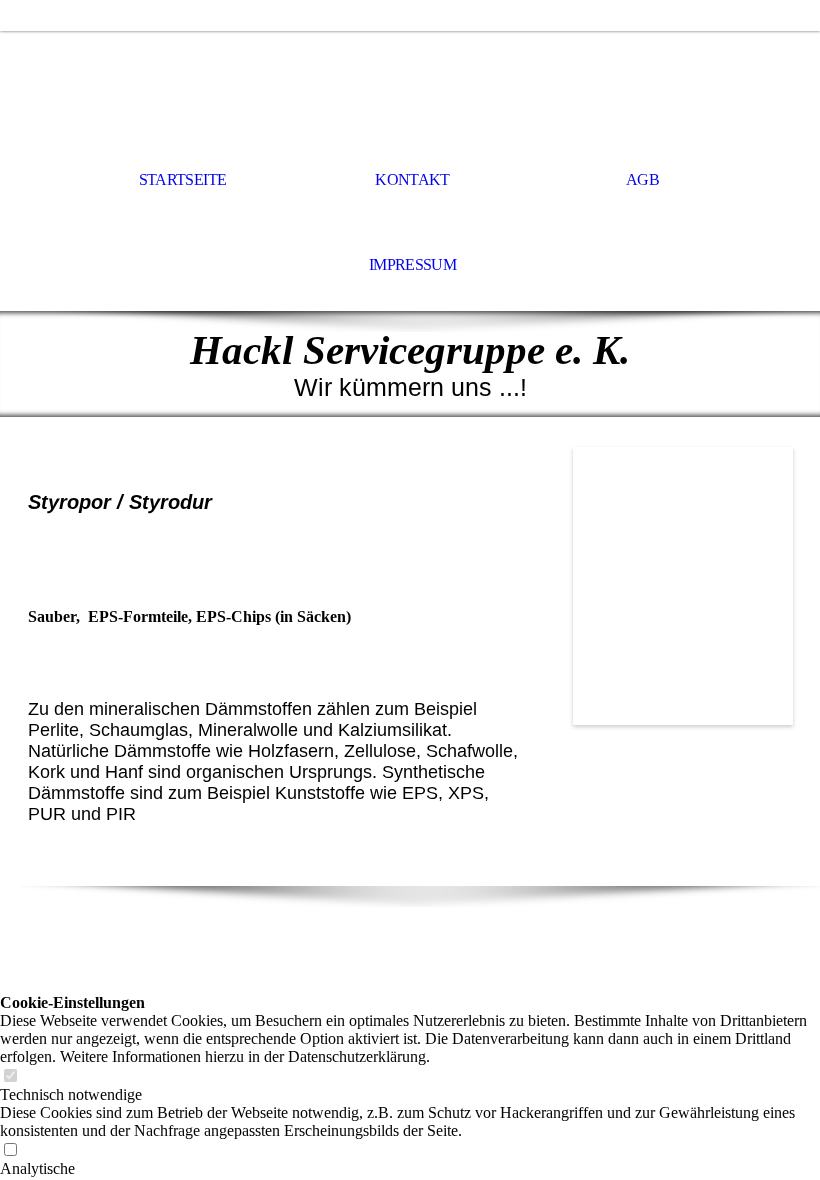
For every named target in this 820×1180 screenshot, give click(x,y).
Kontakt (412, 179)
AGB (642, 179)
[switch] (10, 1076)
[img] (410, 86)
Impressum (412, 264)
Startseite (183, 179)
